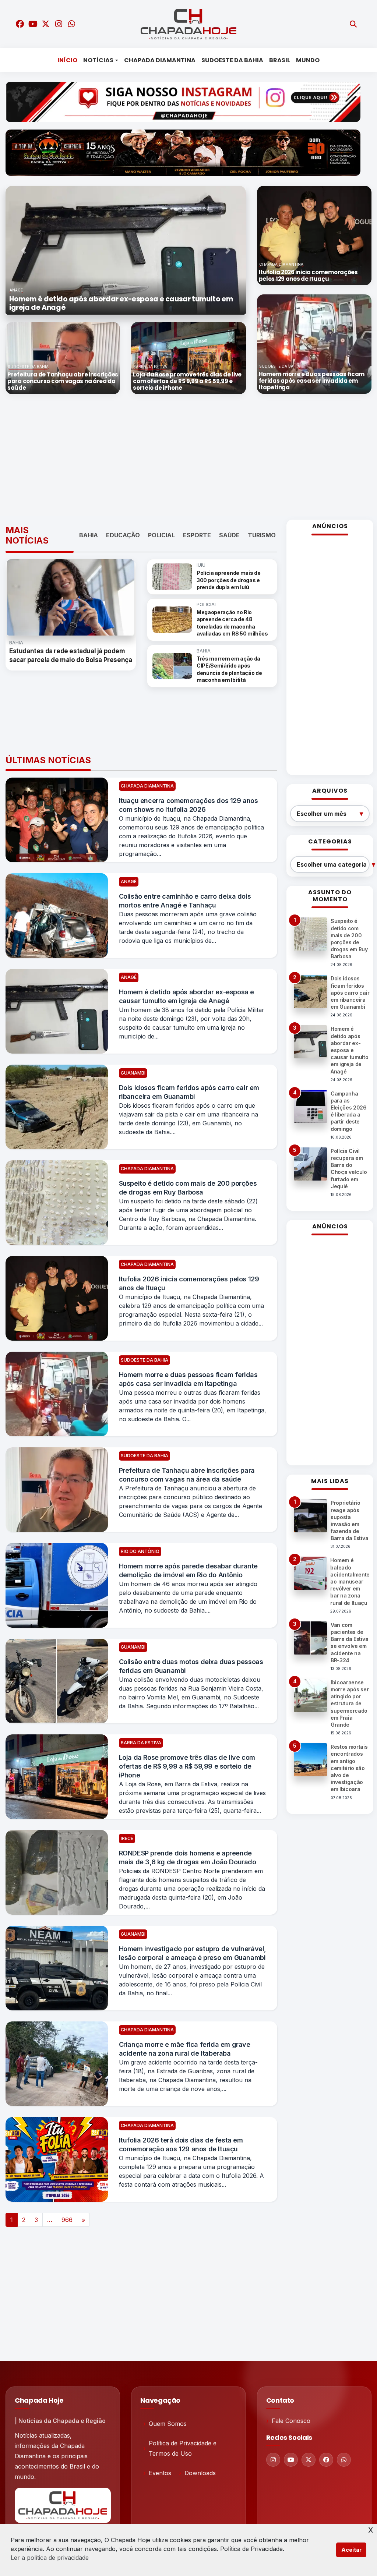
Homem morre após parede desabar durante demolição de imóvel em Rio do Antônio (188, 1570)
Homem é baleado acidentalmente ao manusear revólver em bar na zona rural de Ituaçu (350, 1581)
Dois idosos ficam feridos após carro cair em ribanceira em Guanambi (189, 1092)
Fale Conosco (291, 2421)
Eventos (160, 2473)
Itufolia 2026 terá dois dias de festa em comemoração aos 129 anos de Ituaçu (181, 2145)
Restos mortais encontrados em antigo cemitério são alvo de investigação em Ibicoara (349, 1768)
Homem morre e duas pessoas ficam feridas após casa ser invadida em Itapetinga (188, 1379)
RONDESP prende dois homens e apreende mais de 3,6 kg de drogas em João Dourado (188, 1857)
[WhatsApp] (344, 2460)
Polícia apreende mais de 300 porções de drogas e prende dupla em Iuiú (228, 580)
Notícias (98, 60)
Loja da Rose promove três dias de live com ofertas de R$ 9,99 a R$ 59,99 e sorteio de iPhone (187, 1766)
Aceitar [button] (351, 2550)
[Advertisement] (191, 457)
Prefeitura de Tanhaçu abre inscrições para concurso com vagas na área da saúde (187, 1475)
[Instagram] (273, 2460)
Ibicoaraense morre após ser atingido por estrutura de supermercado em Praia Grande (350, 1703)
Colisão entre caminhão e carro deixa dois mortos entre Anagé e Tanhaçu (185, 901)
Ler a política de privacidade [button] (50, 2558)
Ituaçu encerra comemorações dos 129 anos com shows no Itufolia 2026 (188, 805)
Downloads (200, 2473)
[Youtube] (291, 2460)
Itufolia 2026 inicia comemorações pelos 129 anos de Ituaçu (189, 1283)
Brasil (280, 60)
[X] (309, 2460)
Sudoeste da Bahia (232, 60)
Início (67, 60)
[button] (24, 250)
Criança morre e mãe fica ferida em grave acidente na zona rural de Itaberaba (185, 2049)
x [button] (371, 2529)
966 (67, 2220)
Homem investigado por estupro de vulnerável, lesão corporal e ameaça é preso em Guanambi (193, 1953)
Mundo (308, 60)
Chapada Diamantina (160, 60)
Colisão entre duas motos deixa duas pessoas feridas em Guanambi (191, 1666)
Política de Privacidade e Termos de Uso (183, 2448)
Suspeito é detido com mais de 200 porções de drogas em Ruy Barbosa (188, 1188)
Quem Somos (168, 2424)
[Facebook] (326, 2460)
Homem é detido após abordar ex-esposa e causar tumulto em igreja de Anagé (186, 996)
